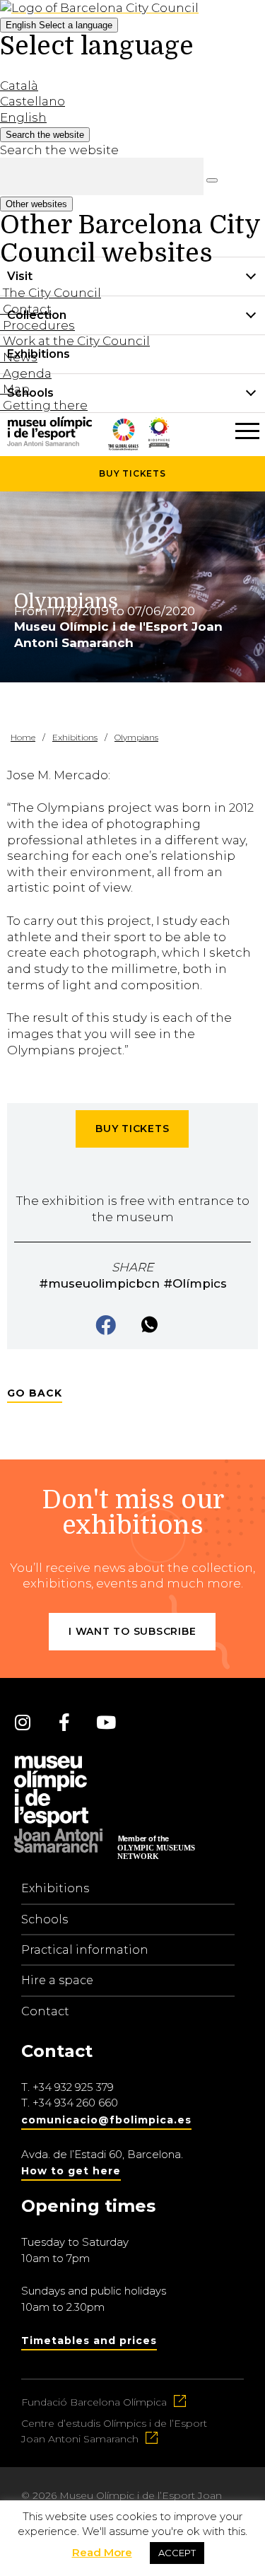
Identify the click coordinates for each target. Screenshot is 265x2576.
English (59, 25)
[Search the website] (212, 180)
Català (19, 86)
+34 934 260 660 (75, 2103)
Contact (45, 2011)
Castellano (33, 101)
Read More (102, 2552)
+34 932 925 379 (73, 2087)
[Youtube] (106, 1722)
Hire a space (57, 1980)
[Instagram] (23, 1722)
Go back (35, 1393)
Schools (45, 1919)
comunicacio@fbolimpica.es (106, 2120)
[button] (107, 1326)
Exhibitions (55, 1888)
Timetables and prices (89, 2341)
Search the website (59, 150)
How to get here (71, 2171)
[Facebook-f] (64, 1722)
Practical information (85, 1950)
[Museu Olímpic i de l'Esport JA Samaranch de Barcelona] (159, 443)
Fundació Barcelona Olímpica (94, 2402)
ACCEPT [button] (177, 2553)
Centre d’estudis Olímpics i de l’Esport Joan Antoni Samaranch (114, 2431)
